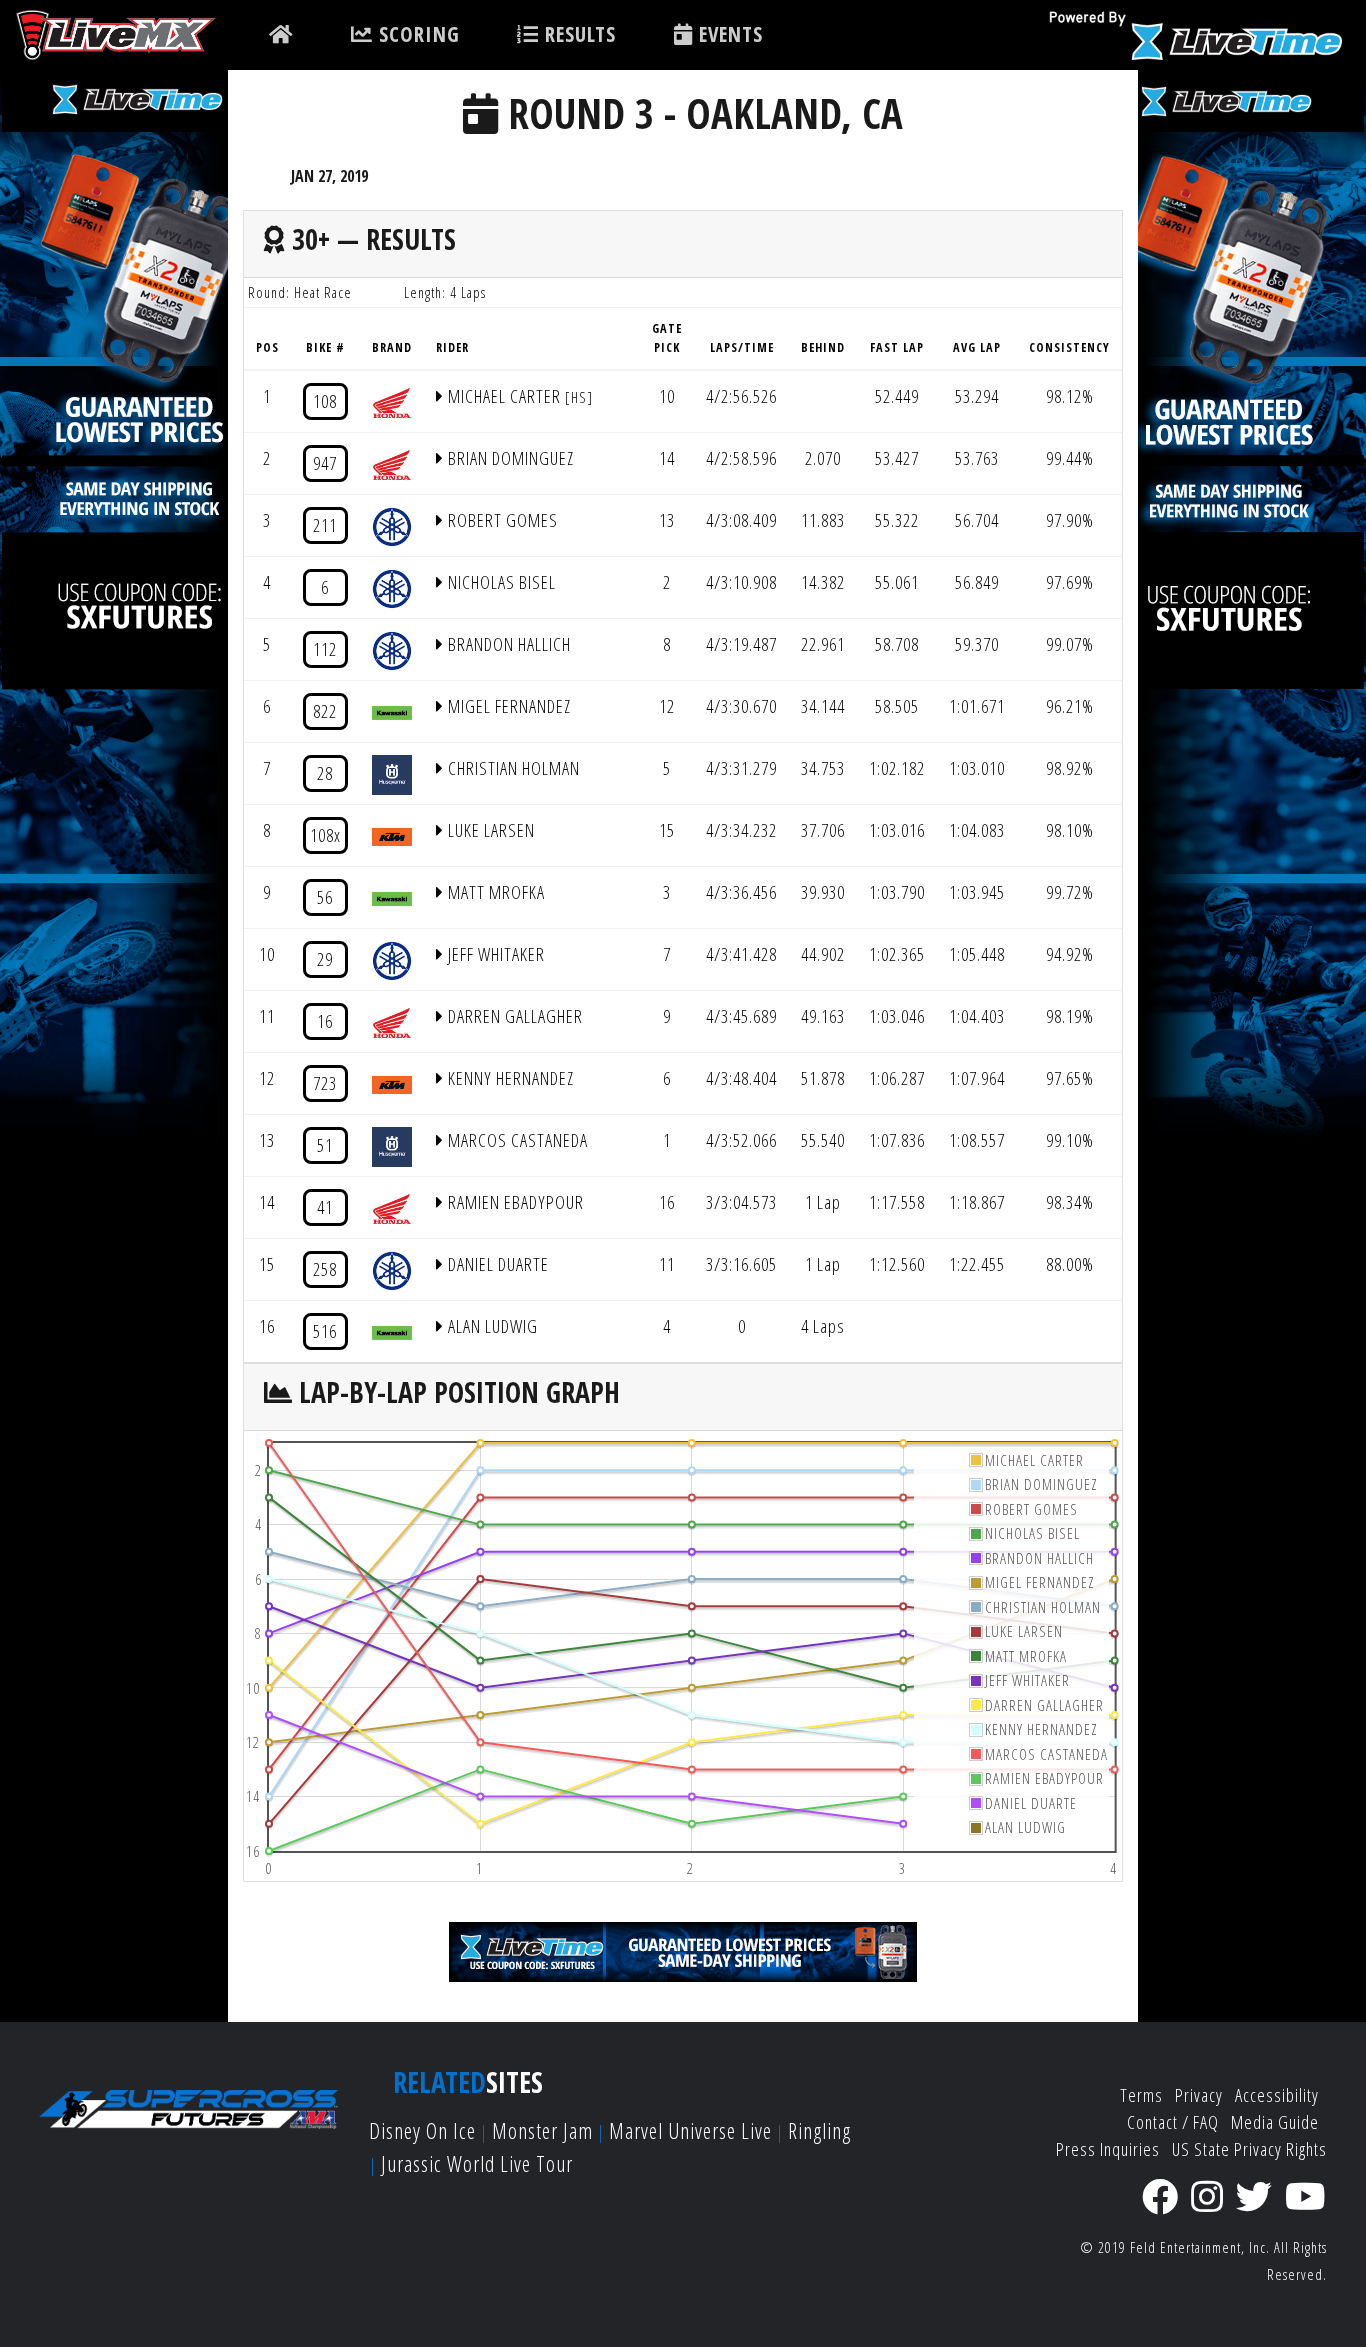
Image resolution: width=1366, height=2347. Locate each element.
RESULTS (577, 34)
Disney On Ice (422, 2130)
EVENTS (728, 34)
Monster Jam (542, 2130)
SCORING (416, 34)
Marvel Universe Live (690, 2130)
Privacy (1199, 2095)
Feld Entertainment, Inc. (1200, 2247)
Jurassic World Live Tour (477, 2163)
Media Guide (1275, 2122)
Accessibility (1277, 2095)
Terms (1141, 2095)
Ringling (819, 2130)
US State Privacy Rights (1249, 2149)
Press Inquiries (1108, 2149)
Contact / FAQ (1173, 2122)
